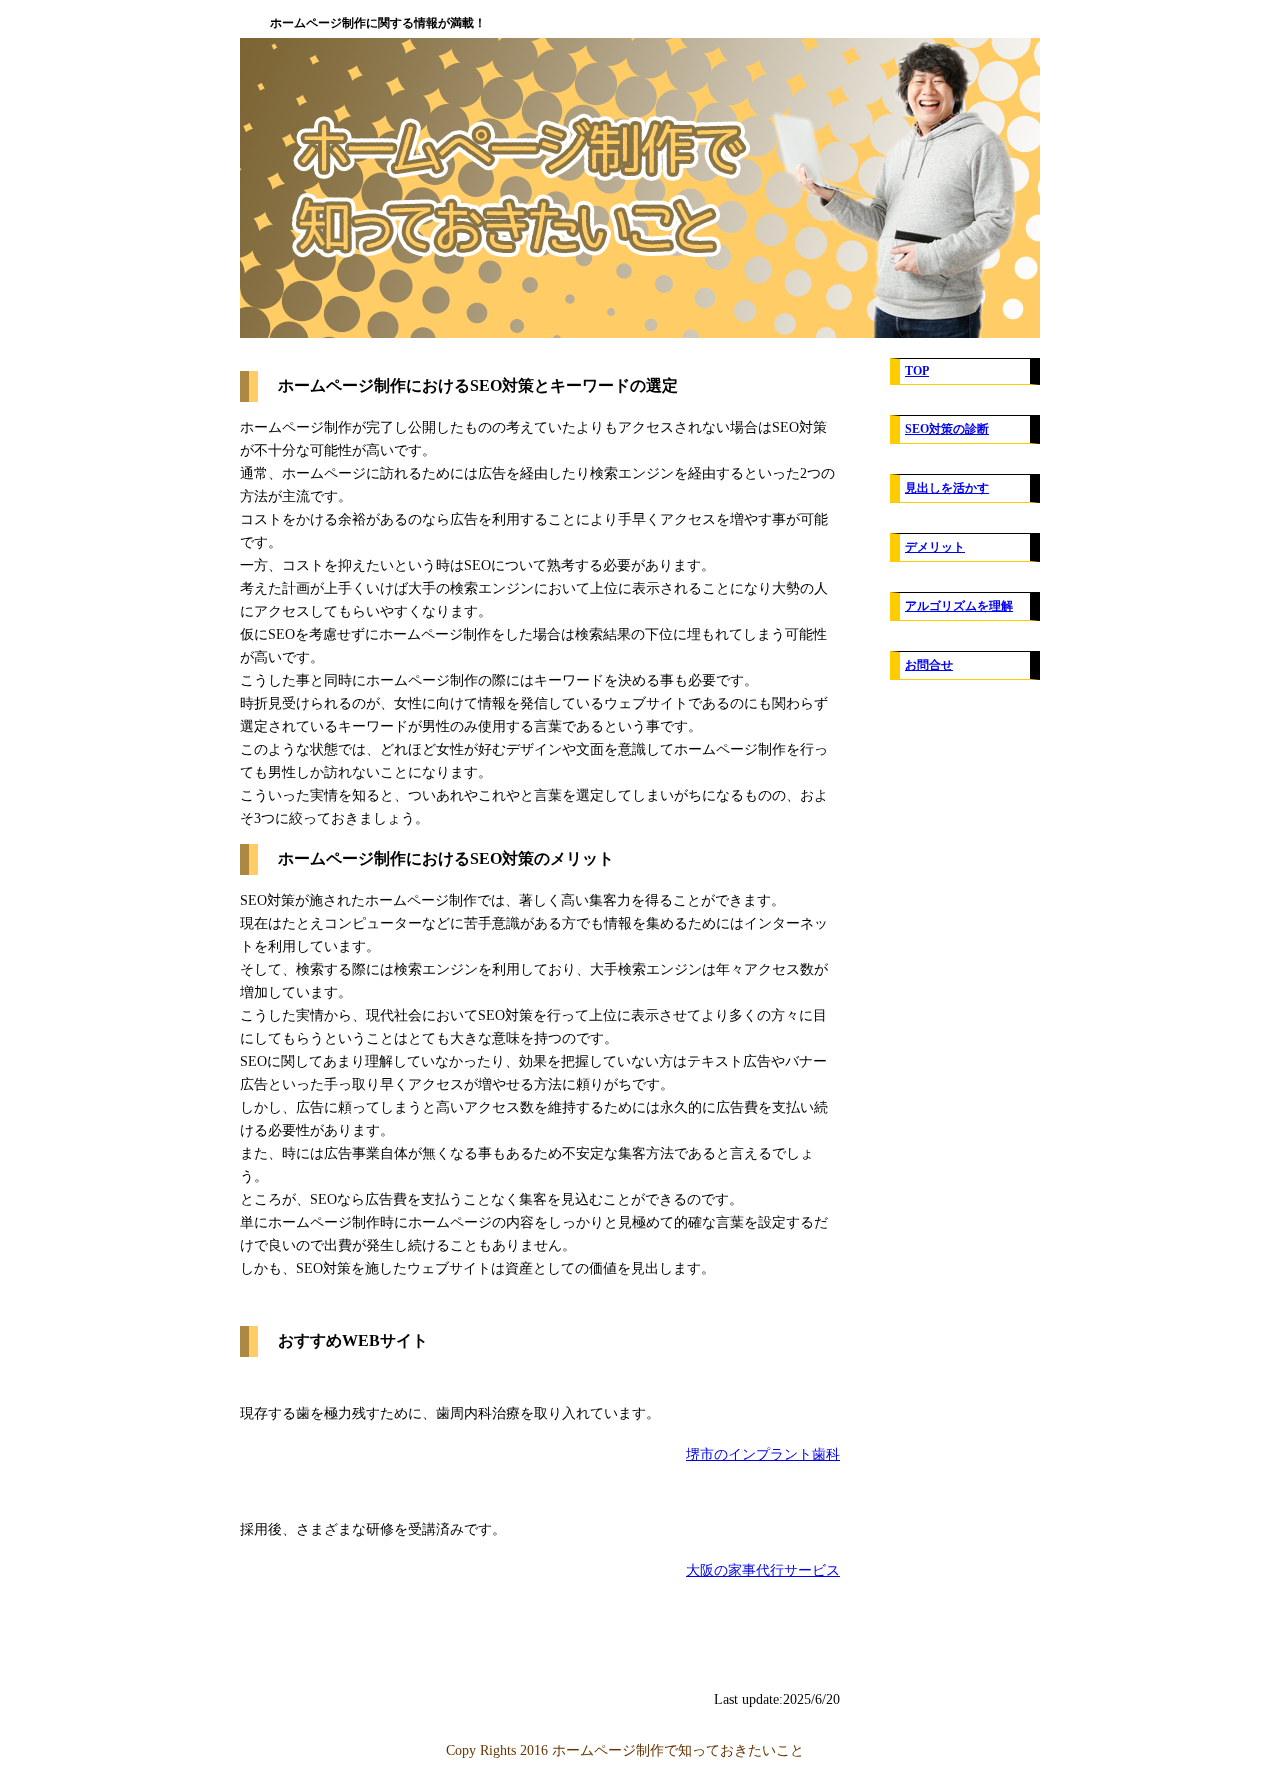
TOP (917, 371)
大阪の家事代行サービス (763, 1570)
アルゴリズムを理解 (959, 606)
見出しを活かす (947, 488)
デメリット (935, 547)
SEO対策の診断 (947, 429)
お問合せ (929, 665)
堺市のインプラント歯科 (763, 1454)
